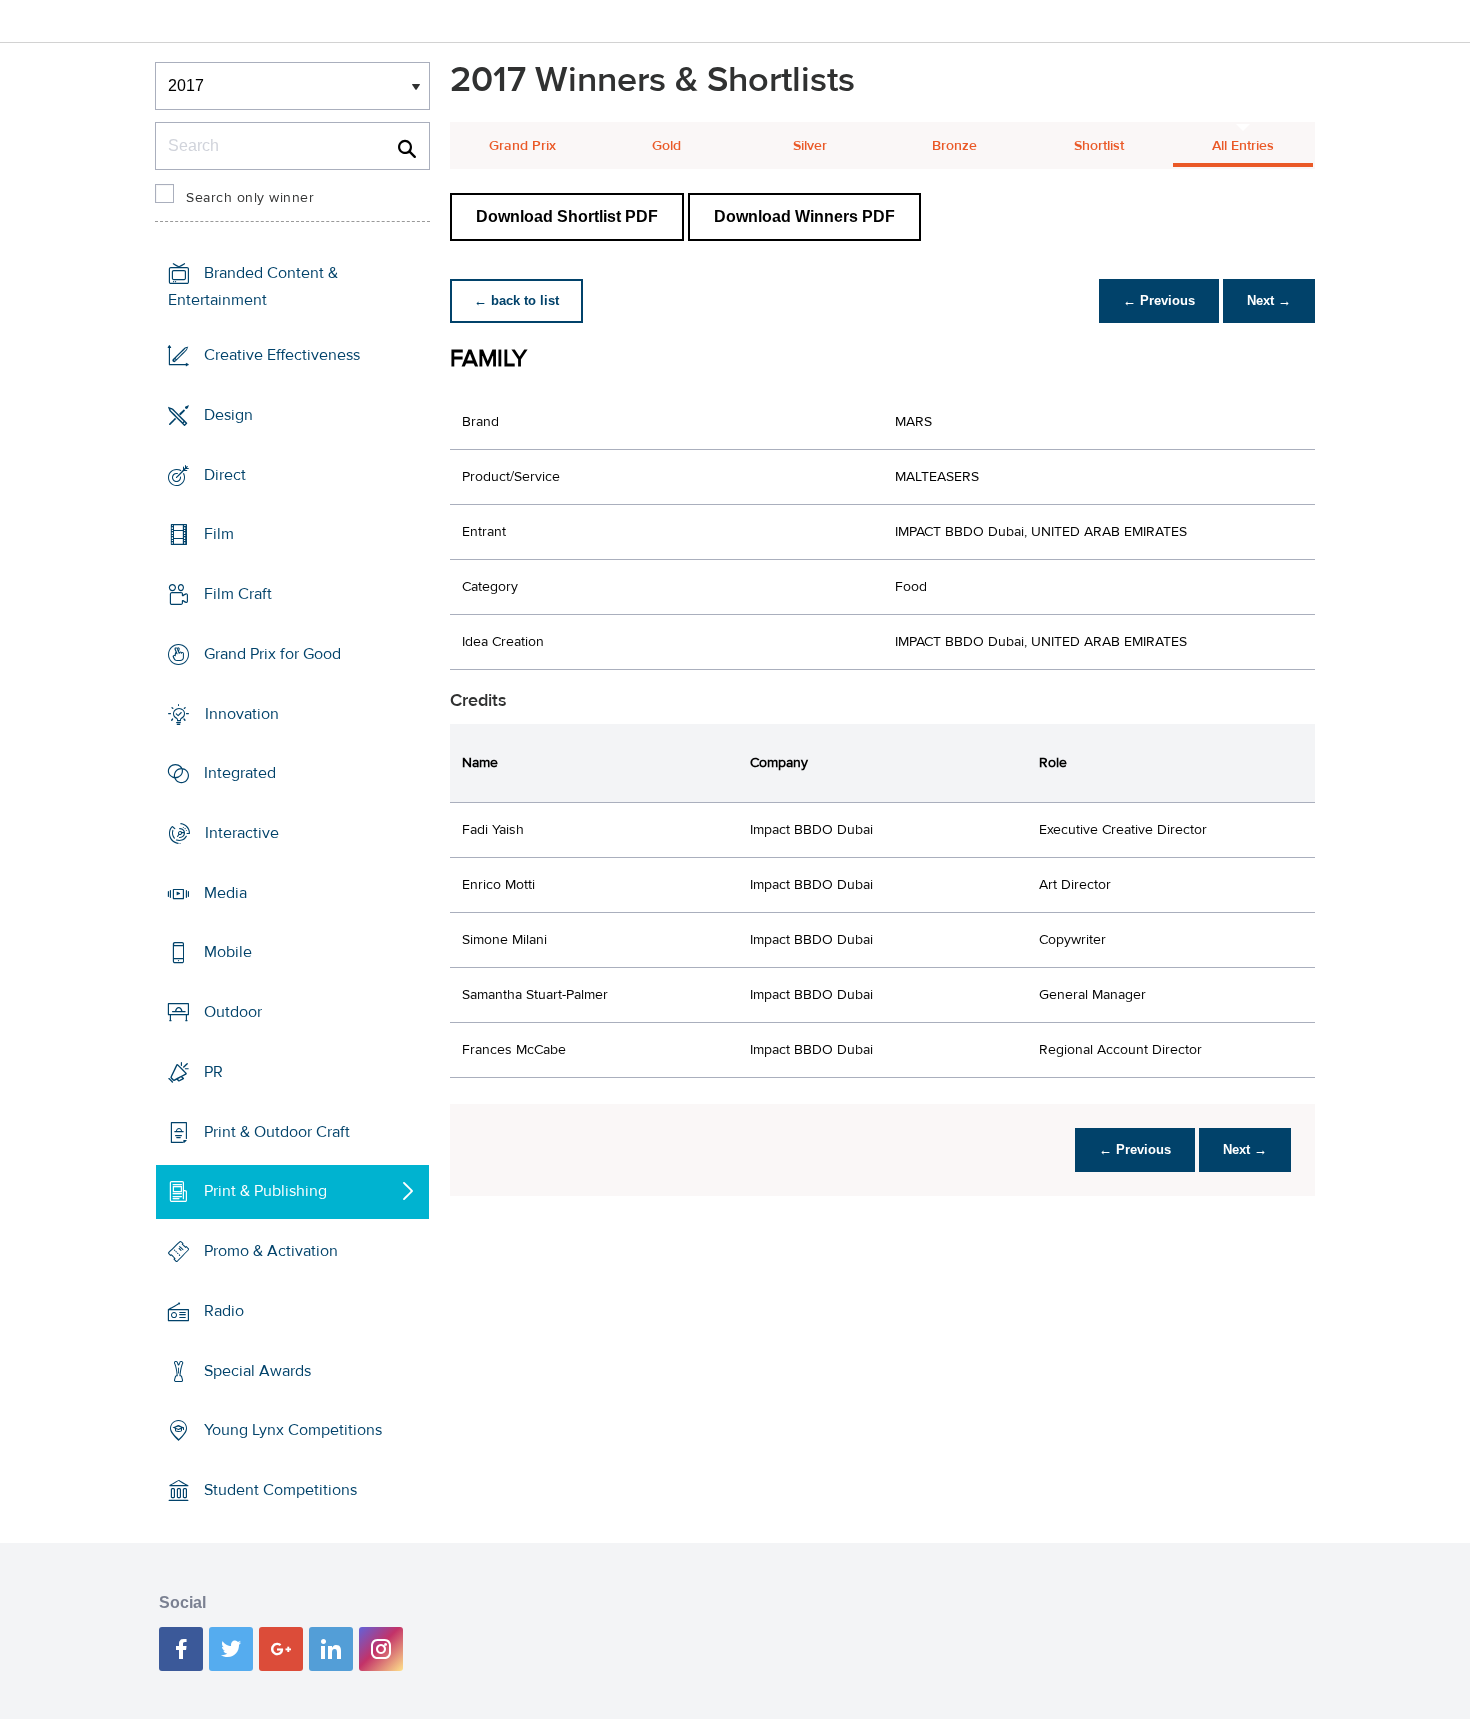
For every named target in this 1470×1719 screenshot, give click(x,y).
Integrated (240, 773)
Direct (225, 474)
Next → (1269, 300)
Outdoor (233, 1012)
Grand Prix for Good (272, 654)
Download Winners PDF (804, 216)
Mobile (228, 952)
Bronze (954, 146)
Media (225, 893)
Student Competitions (280, 1490)
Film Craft (238, 594)
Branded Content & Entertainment (253, 286)
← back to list (516, 300)
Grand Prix (522, 146)
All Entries (1243, 146)
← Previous (1159, 300)
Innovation (242, 713)
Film (219, 534)
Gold (666, 146)
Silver (810, 146)
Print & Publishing (265, 1191)
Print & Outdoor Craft (277, 1132)
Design (228, 415)
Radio (224, 1311)
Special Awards (257, 1370)
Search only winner (250, 198)
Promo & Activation (271, 1251)
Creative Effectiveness (282, 355)
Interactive (242, 833)
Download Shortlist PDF (567, 216)
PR (213, 1072)
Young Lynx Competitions (293, 1430)
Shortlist (1099, 146)
